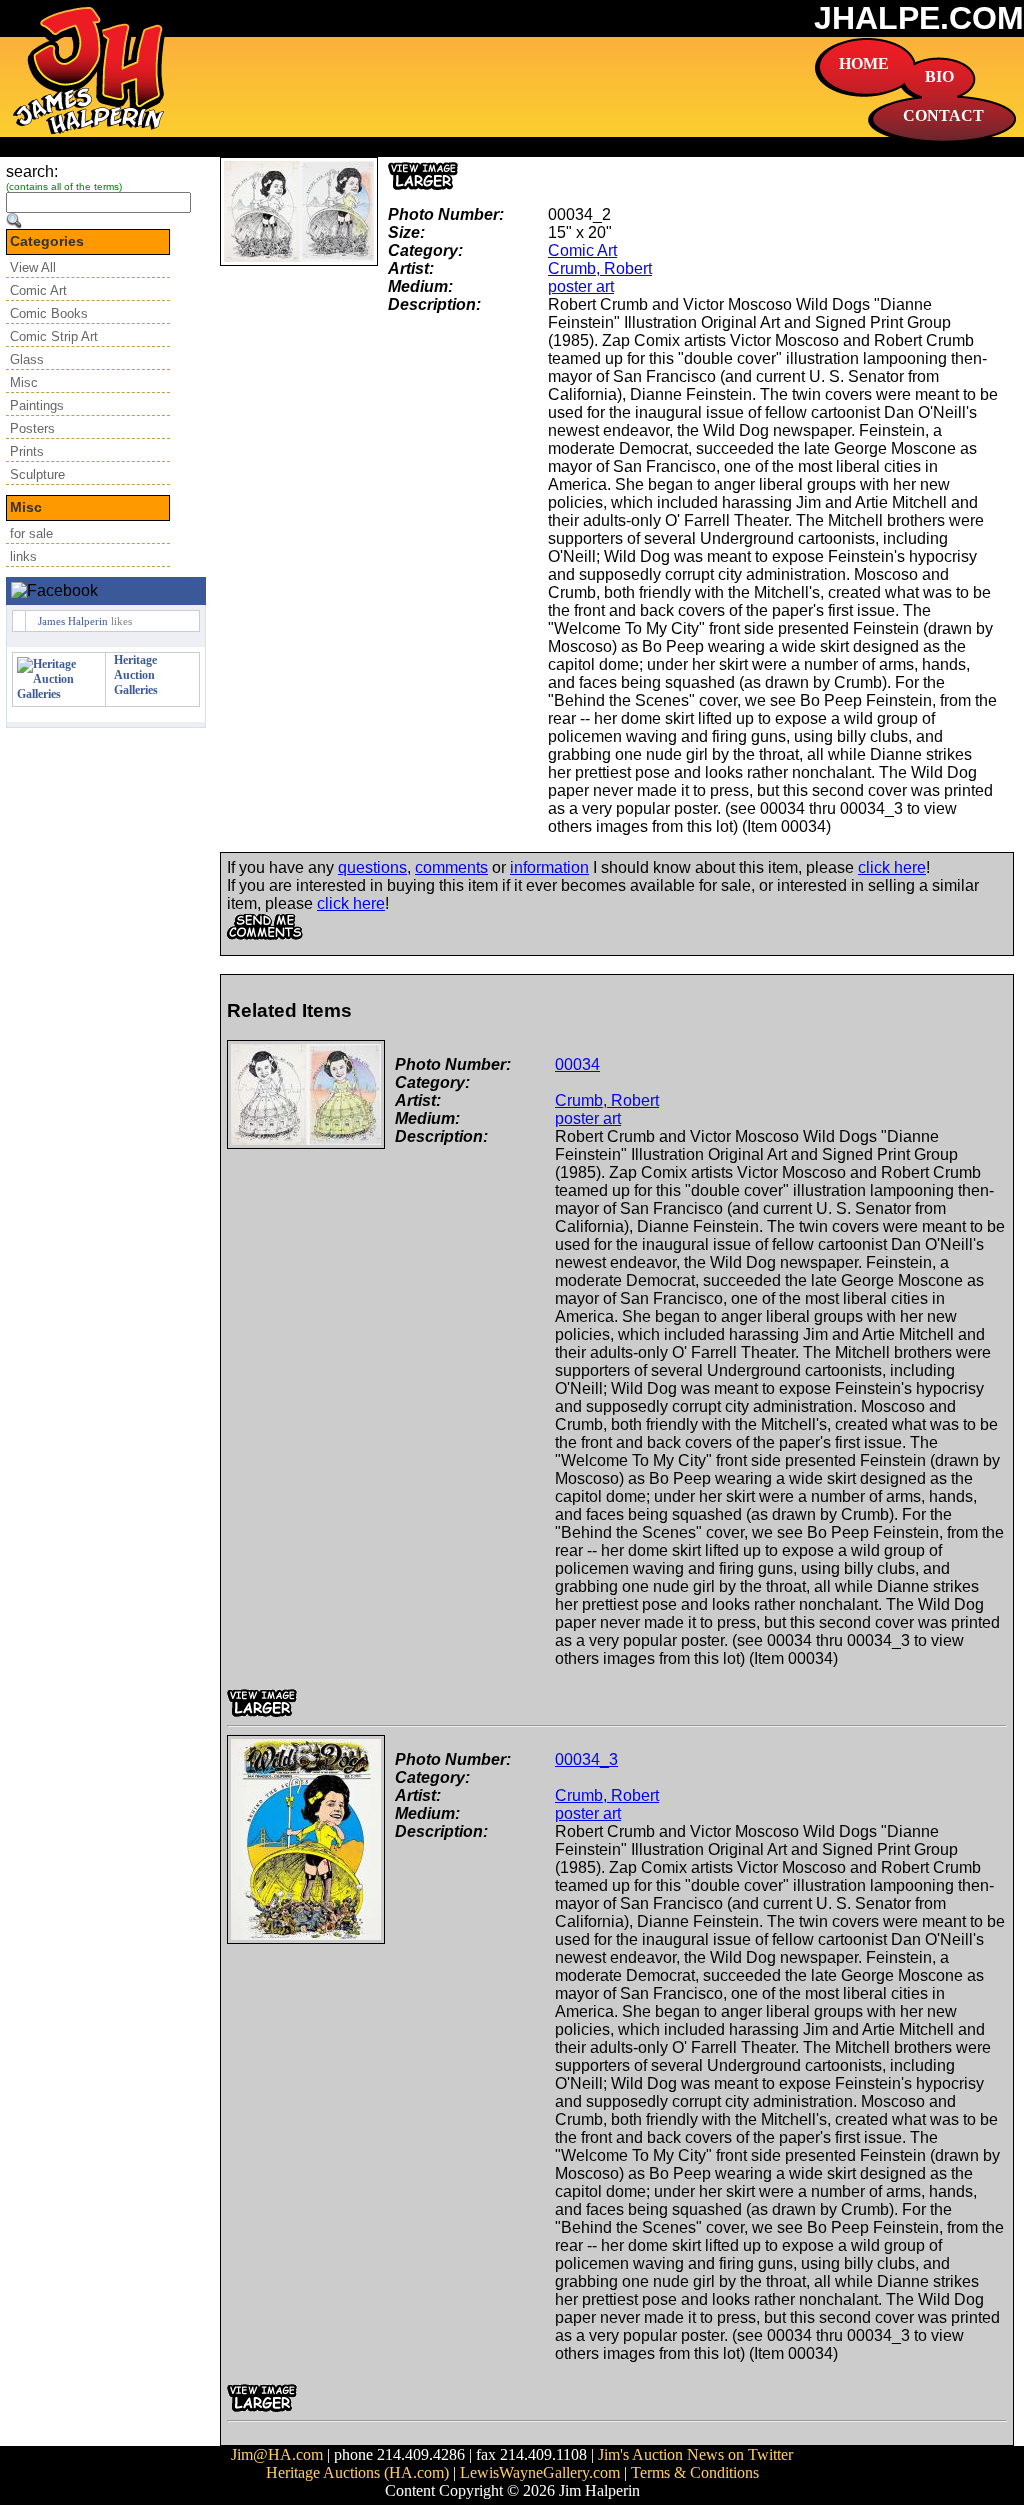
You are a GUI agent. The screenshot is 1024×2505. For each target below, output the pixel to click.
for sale (31, 533)
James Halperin (73, 621)
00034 (577, 1064)
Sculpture (37, 474)
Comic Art (38, 290)
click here (892, 867)
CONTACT (943, 115)
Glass (27, 359)
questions (372, 867)
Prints (27, 451)
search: (32, 171)
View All (33, 267)
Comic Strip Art (54, 336)
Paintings (37, 405)
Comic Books (49, 313)
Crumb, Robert (600, 268)
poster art (581, 286)
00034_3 (586, 1759)
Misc (24, 382)
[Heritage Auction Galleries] (59, 694)
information (549, 867)
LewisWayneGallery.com (540, 2472)
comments (451, 867)
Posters (32, 428)
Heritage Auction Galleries (136, 675)
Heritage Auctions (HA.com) (357, 2472)
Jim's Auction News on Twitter (695, 2454)
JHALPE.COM (919, 18)
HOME (864, 63)
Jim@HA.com (277, 2454)
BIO (939, 76)
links (23, 556)
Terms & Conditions (695, 2472)
